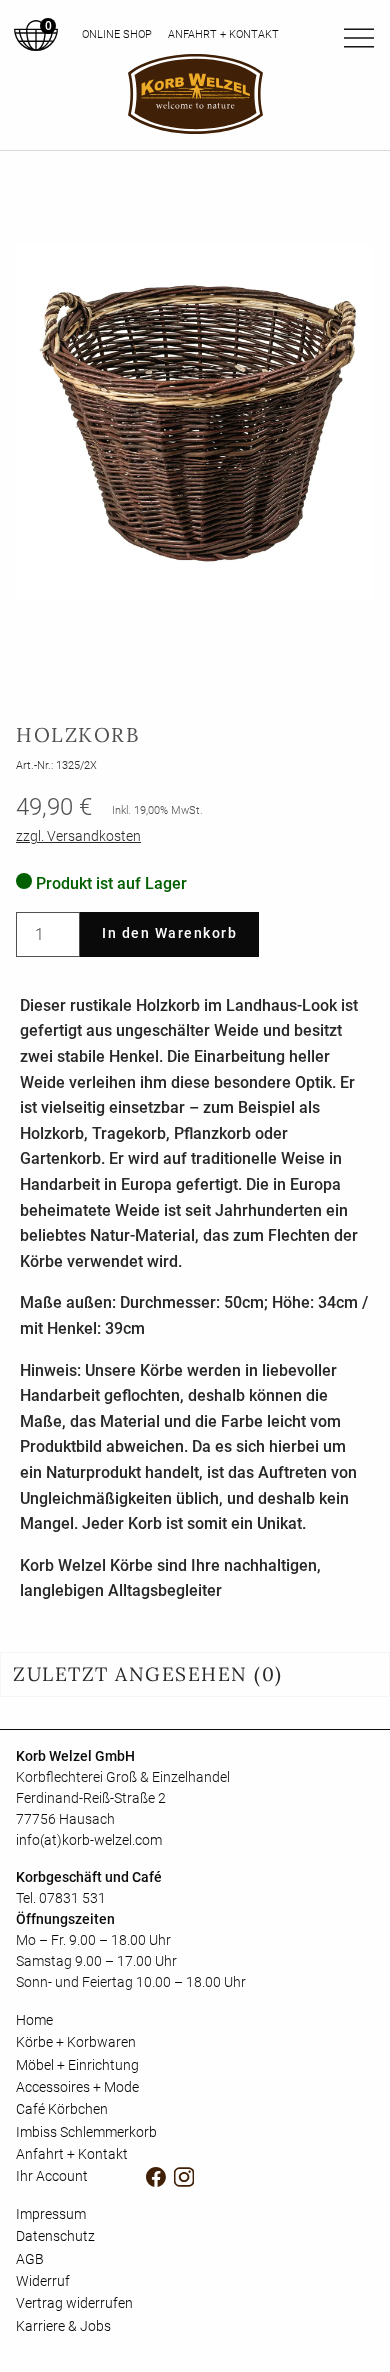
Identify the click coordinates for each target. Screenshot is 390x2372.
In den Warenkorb (169, 933)
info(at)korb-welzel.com (89, 1840)
